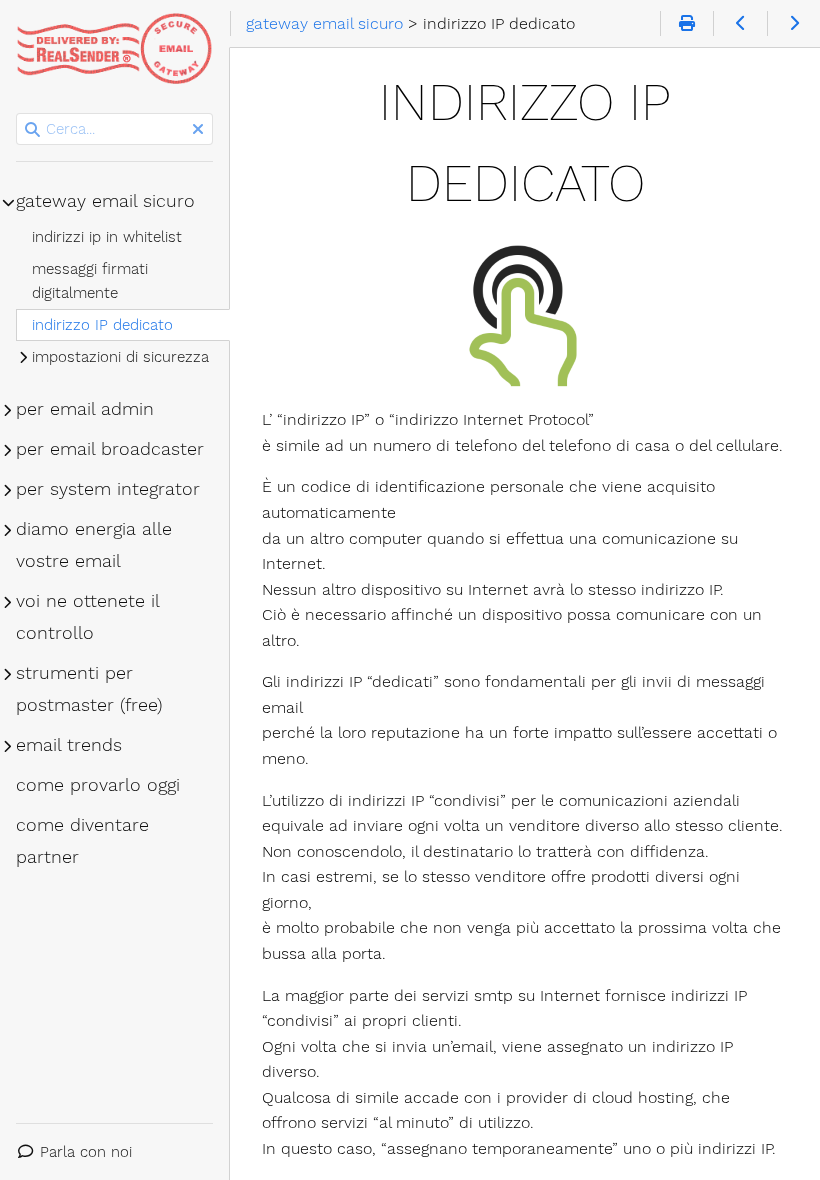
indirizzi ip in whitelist (107, 237)
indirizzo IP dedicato (102, 325)
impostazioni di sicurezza (120, 357)
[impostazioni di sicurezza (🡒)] (793, 24)
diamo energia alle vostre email (94, 545)
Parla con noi (86, 1152)
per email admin (85, 409)
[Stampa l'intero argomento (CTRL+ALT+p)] (686, 24)
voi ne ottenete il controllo (87, 617)
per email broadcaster (110, 449)
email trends (69, 745)
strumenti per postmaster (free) (89, 689)
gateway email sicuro (105, 201)
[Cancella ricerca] (198, 130)
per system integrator (108, 489)
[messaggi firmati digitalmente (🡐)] (739, 24)
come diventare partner (82, 841)
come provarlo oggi (98, 785)
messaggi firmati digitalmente (90, 281)
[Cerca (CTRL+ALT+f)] (32, 130)
